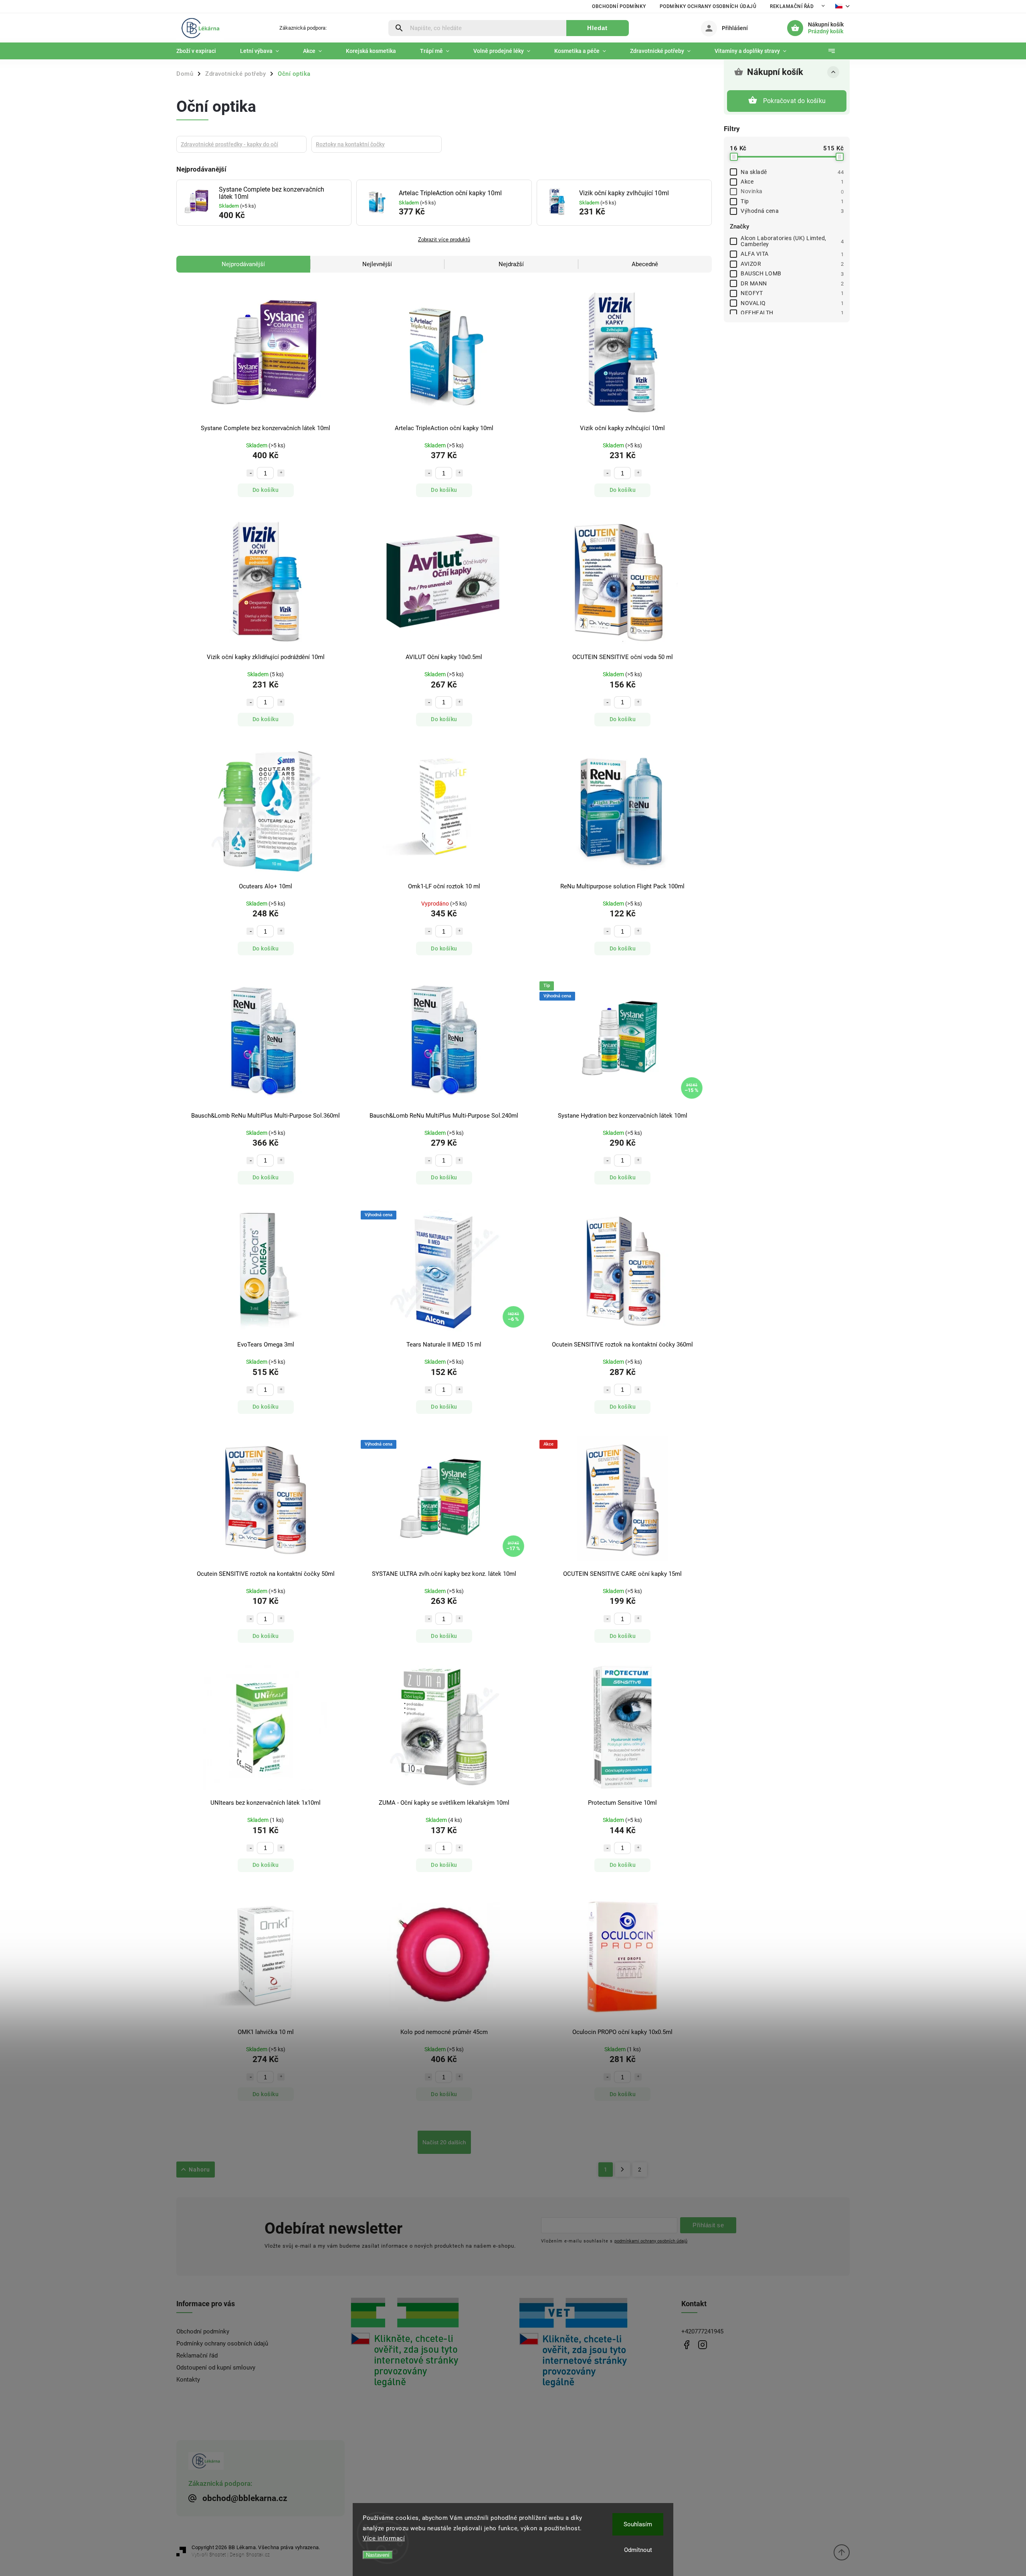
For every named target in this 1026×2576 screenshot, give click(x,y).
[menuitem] (202, 51)
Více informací (384, 2538)
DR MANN (792, 283)
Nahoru (199, 2170)
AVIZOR (792, 264)
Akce (792, 182)
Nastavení (378, 2555)
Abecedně (645, 264)
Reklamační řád (792, 6)
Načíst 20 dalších (444, 2142)
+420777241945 (702, 2331)
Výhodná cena (792, 211)
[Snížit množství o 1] (250, 473)
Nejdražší (511, 264)
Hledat (597, 28)
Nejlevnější (377, 264)
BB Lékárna (686, 2345)
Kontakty (188, 2380)
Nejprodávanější (243, 264)
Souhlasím (638, 2524)
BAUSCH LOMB (792, 273)
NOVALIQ (792, 303)
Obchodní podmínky (619, 6)
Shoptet (218, 2555)
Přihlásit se (708, 2225)
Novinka (792, 191)
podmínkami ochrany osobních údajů (651, 2241)
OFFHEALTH (792, 313)
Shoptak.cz (258, 2555)
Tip (792, 201)
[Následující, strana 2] (623, 2170)
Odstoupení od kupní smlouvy (216, 2368)
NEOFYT (792, 293)
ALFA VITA (792, 254)
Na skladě (792, 172)
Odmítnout (638, 2550)
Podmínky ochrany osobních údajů (708, 6)
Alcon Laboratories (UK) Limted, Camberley (792, 241)
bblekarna (702, 2345)
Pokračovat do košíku (794, 101)
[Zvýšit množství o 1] (281, 473)
